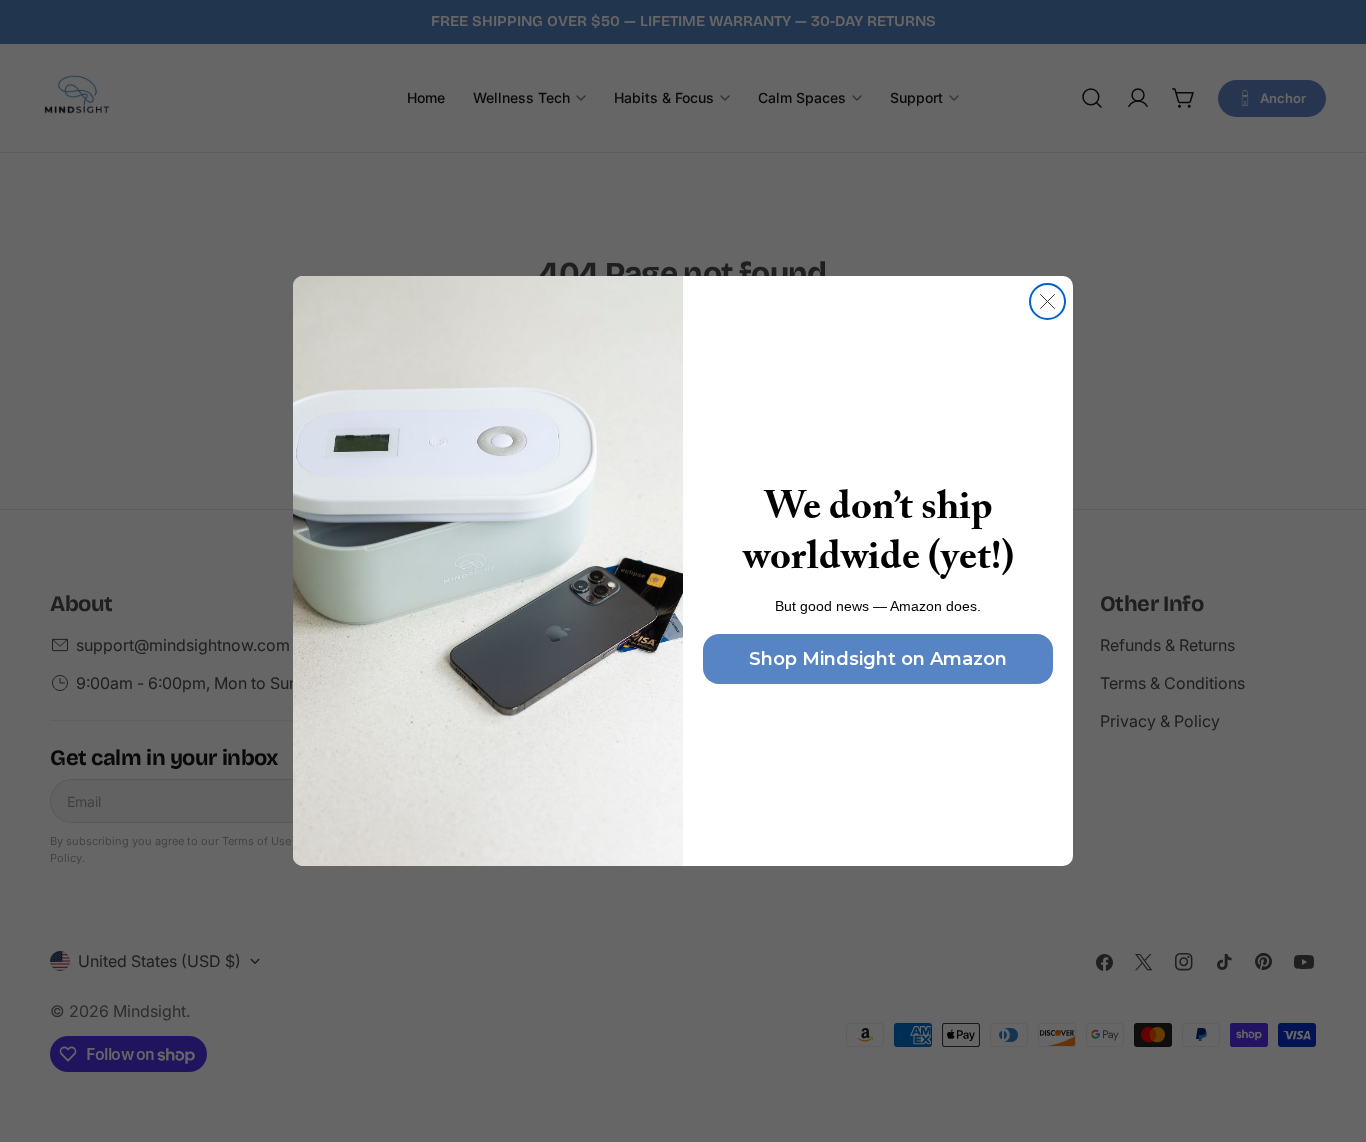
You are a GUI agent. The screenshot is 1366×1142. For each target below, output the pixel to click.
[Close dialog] (1047, 301)
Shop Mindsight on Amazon (878, 659)
